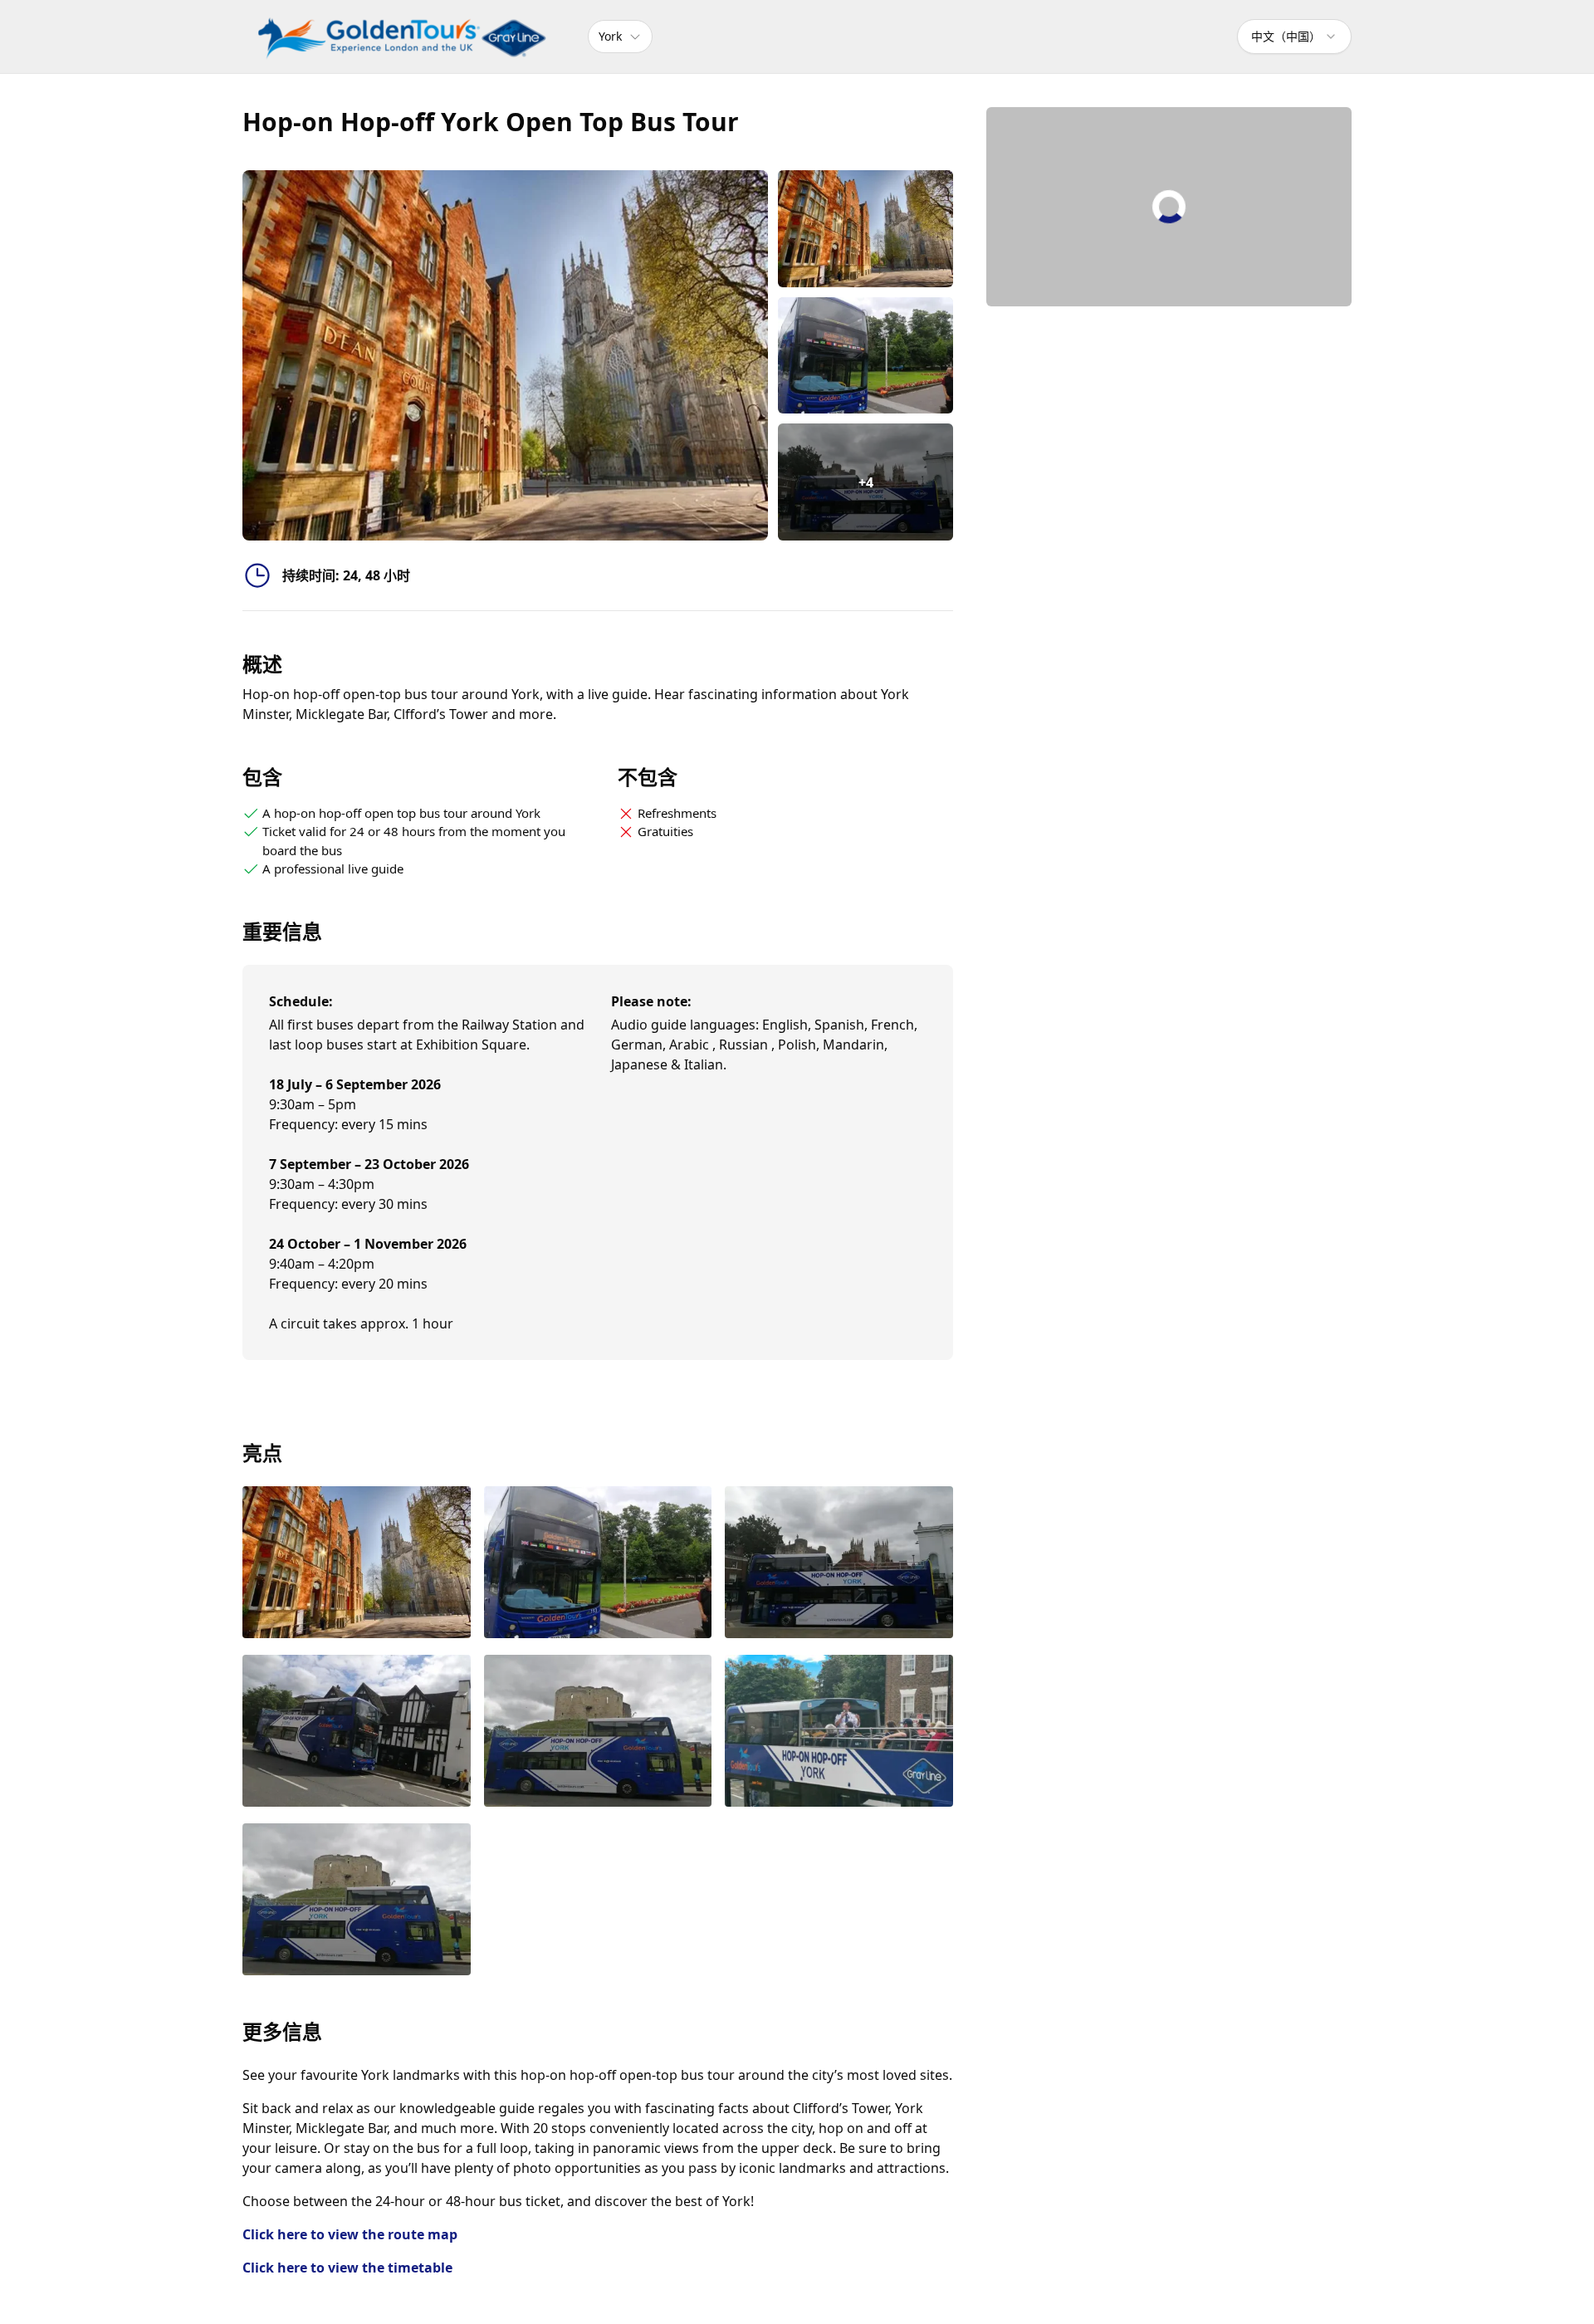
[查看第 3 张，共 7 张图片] (839, 1564)
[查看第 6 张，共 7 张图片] (839, 1732)
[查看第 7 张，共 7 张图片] (357, 1901)
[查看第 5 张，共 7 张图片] (598, 1732)
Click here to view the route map (350, 2234)
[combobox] (1294, 37)
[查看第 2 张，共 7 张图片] (598, 1564)
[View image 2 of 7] (865, 356)
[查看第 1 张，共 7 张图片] (357, 1564)
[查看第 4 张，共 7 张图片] (357, 1732)
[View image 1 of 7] (865, 229)
